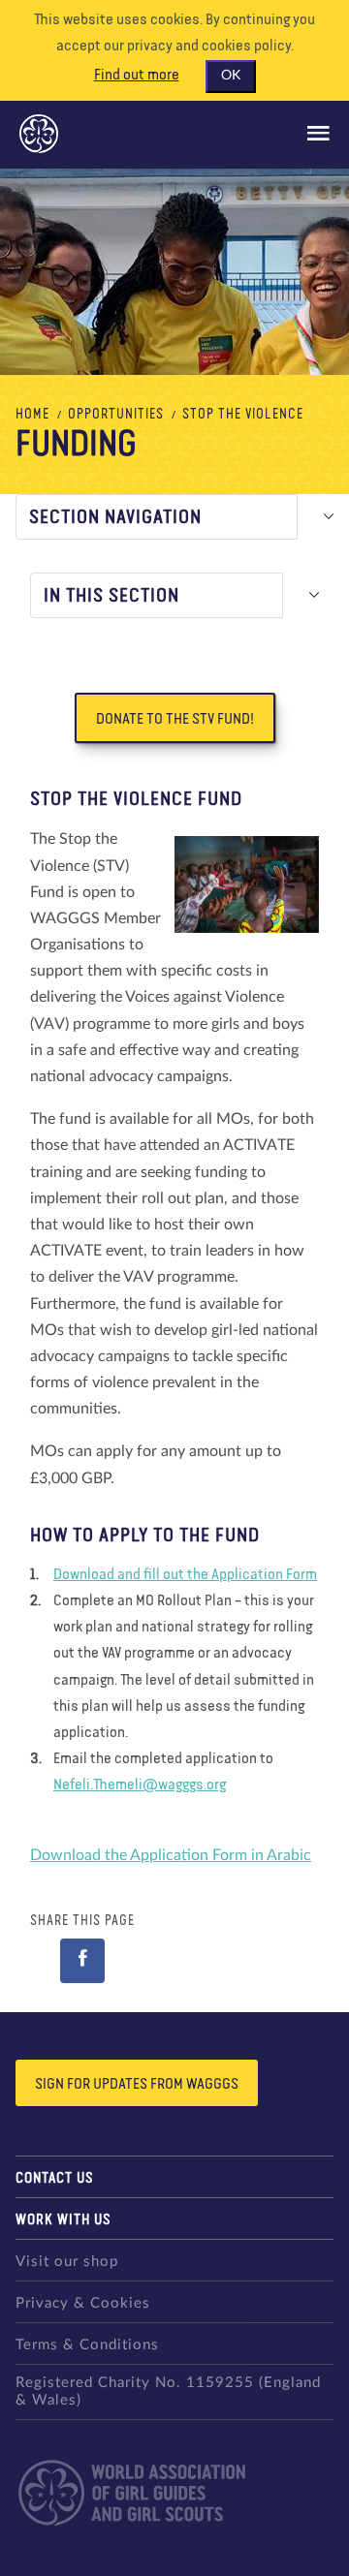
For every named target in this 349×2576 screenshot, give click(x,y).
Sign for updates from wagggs (137, 2085)
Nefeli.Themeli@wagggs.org (140, 1785)
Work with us (63, 2220)
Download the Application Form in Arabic (171, 1855)
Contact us (55, 2178)
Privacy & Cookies (83, 2303)
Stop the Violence (243, 415)
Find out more (137, 76)
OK (231, 76)
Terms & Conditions (87, 2345)
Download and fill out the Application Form (185, 1575)
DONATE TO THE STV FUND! (175, 720)
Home (32, 415)
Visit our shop (67, 2262)
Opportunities (116, 415)
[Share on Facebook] (82, 1961)
